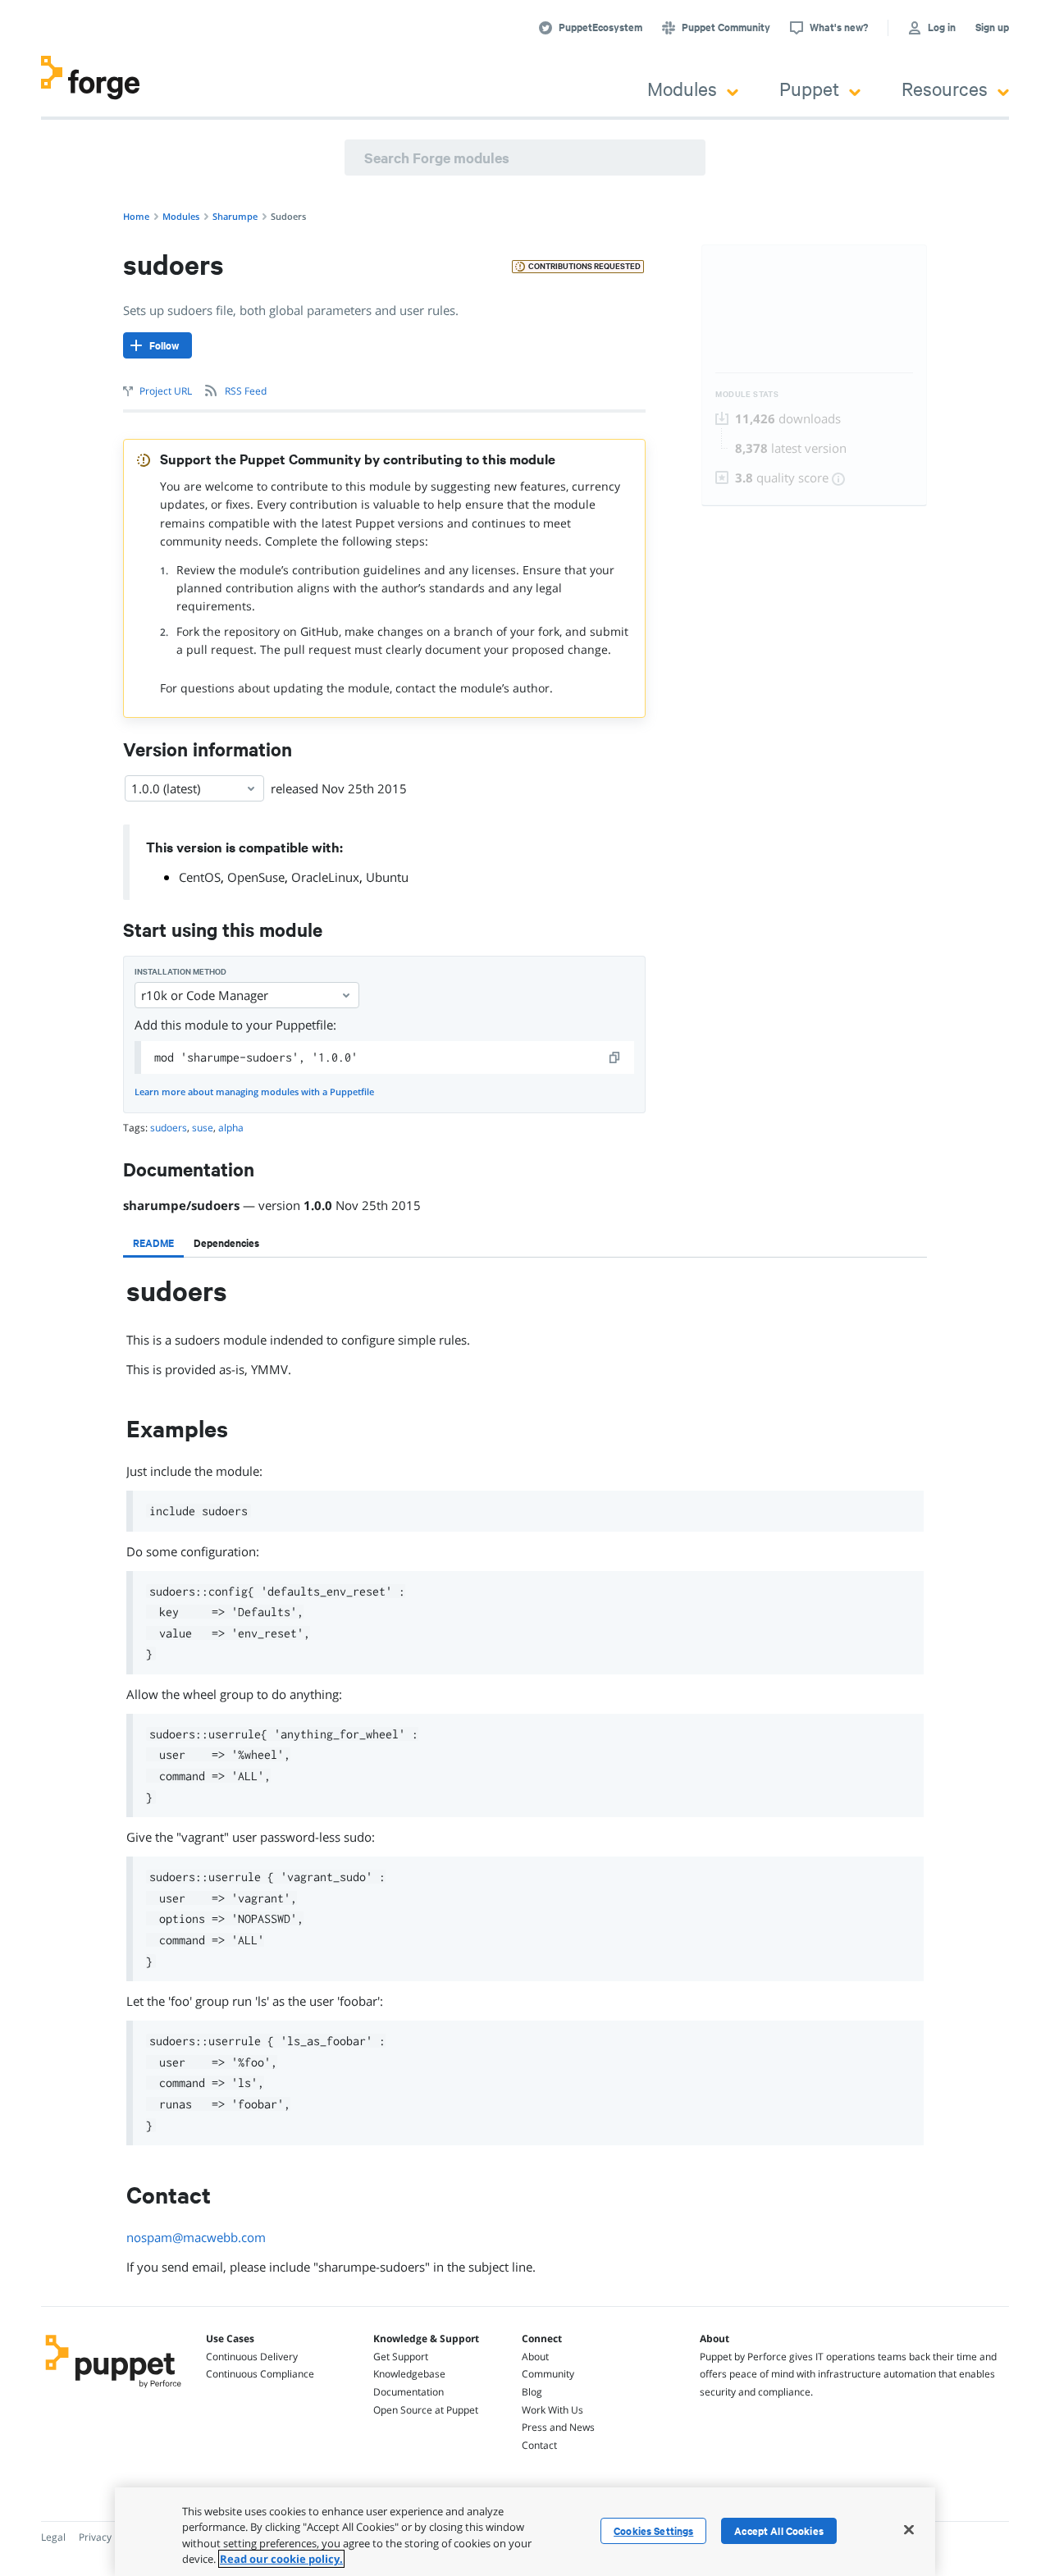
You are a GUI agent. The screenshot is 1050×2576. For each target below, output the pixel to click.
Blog (532, 2392)
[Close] (909, 2529)
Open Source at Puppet (426, 2410)
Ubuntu (387, 877)
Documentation (409, 2392)
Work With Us (552, 2410)
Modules (682, 88)
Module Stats (747, 394)
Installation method (180, 972)
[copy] (615, 1057)
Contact (539, 2445)
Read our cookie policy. (281, 2559)
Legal (53, 2537)
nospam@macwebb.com (196, 2237)
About (535, 2357)
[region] (525, 2532)
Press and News (558, 2427)
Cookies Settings (653, 2531)
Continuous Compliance (260, 2374)
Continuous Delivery (252, 2357)
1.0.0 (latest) (166, 788)
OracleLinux (325, 877)
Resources (945, 88)
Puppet (809, 88)
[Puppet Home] (114, 2390)
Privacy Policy (110, 2537)
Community (548, 2374)
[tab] (153, 1243)
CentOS (200, 877)
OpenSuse (256, 877)
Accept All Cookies (779, 2531)
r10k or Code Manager (205, 995)
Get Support (401, 2357)
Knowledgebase (409, 2374)
